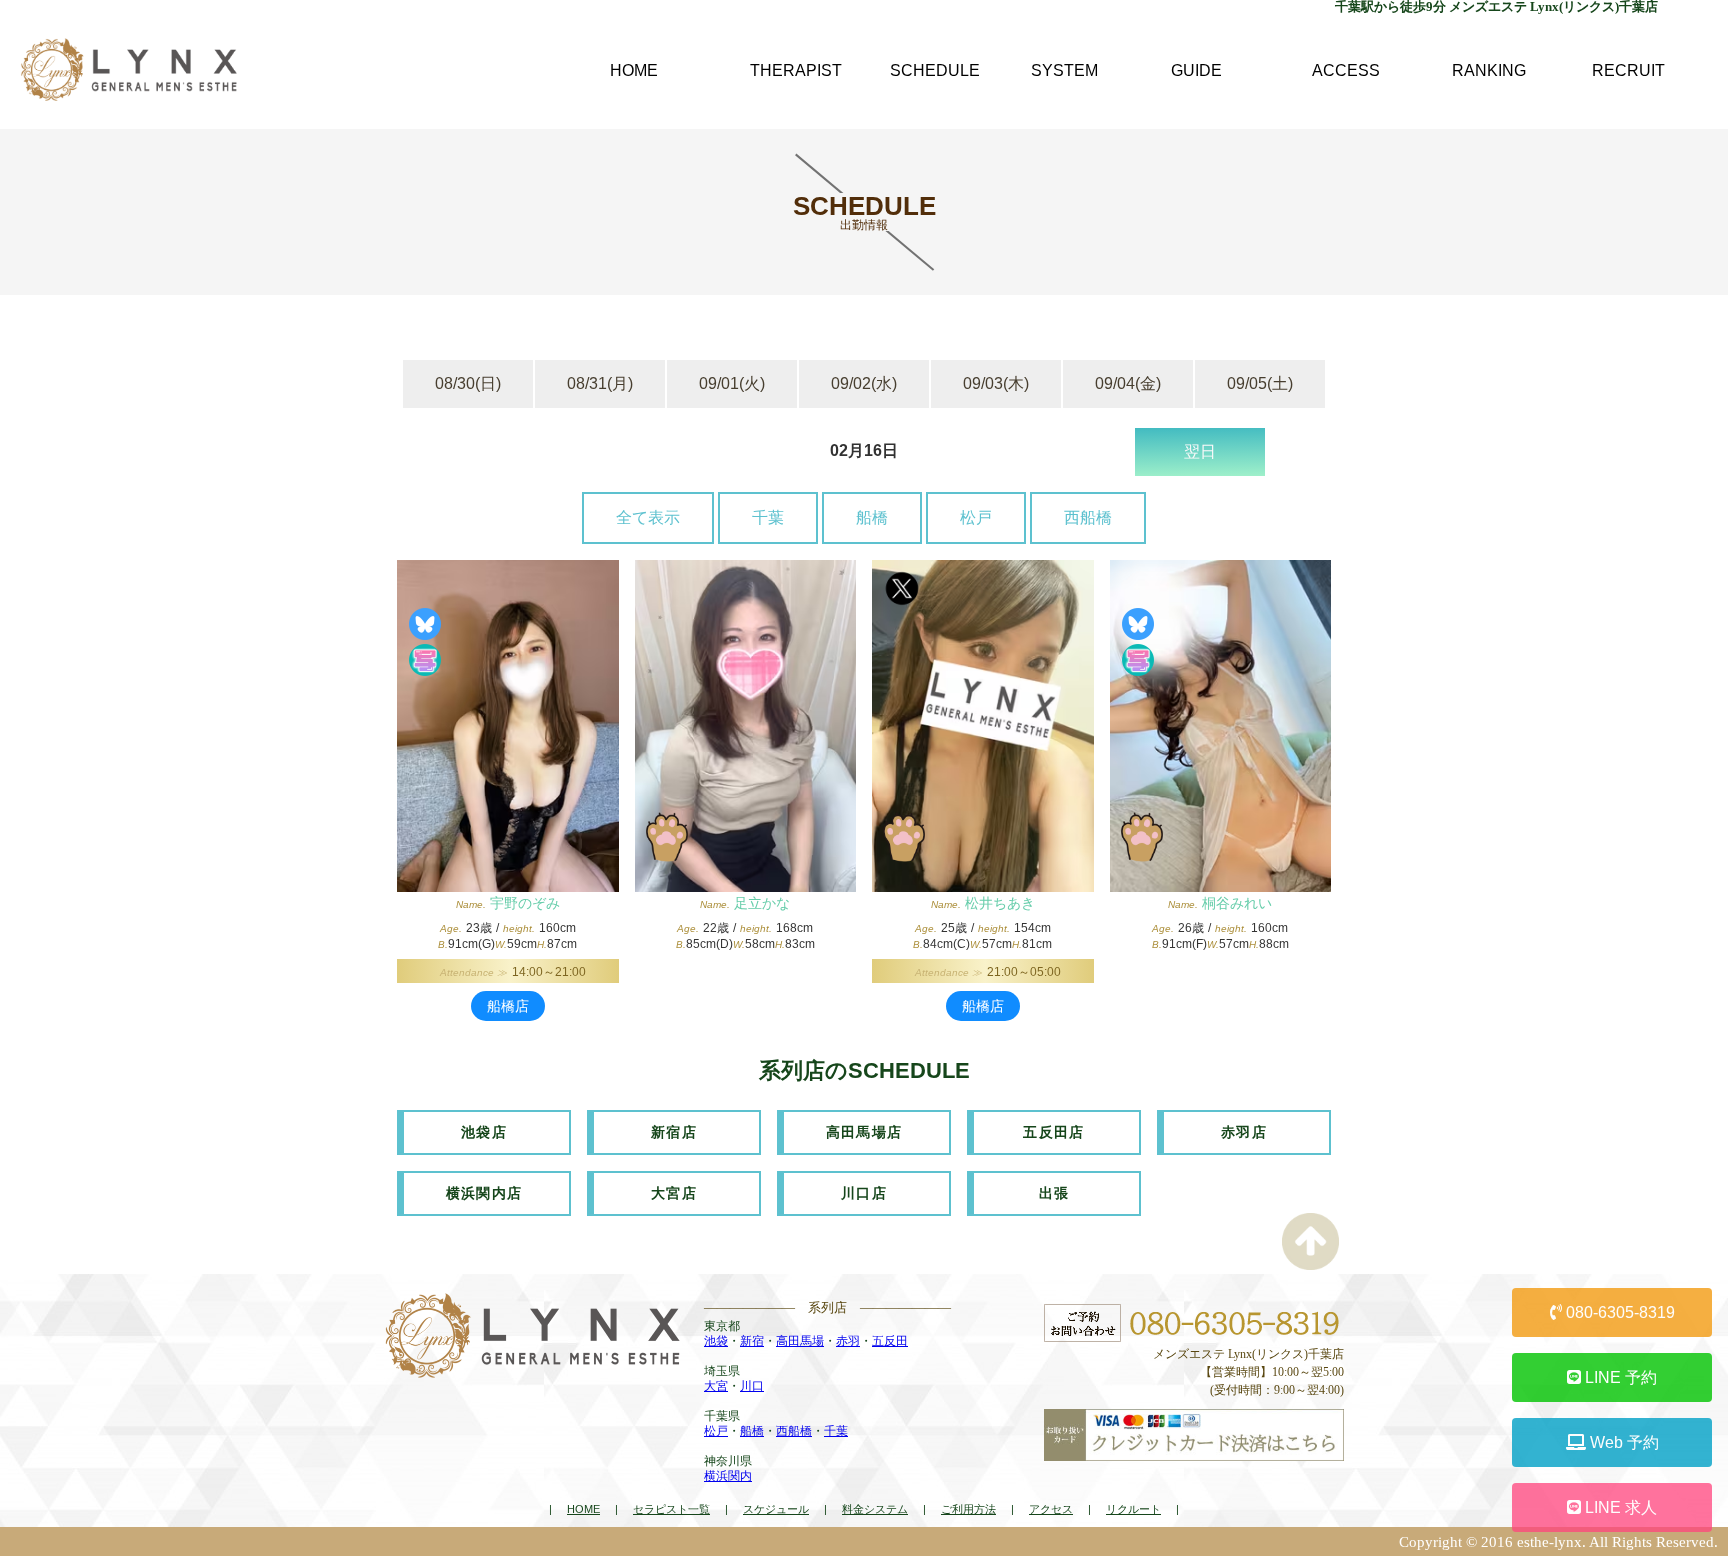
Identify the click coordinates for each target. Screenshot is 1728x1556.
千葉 (768, 517)
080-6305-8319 (1618, 1312)
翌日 (1200, 451)
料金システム (875, 1509)
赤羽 (848, 1341)
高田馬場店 (864, 1132)
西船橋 (1088, 517)
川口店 (864, 1193)
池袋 (716, 1341)
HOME (583, 1509)
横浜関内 (728, 1476)
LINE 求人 (1619, 1507)
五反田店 (1054, 1132)
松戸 (976, 517)
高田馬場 (800, 1341)
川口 (752, 1386)
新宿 (752, 1341)
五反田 (890, 1341)
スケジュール (776, 1509)
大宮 (716, 1386)
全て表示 (648, 517)
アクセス (1051, 1509)
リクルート (1133, 1509)
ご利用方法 (968, 1509)
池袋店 (484, 1132)
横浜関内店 (484, 1193)
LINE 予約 (1619, 1377)
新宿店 (674, 1132)
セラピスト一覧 (671, 1509)
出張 (1054, 1193)
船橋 (872, 517)
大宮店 (674, 1193)
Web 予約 (1622, 1442)
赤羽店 (1244, 1132)
